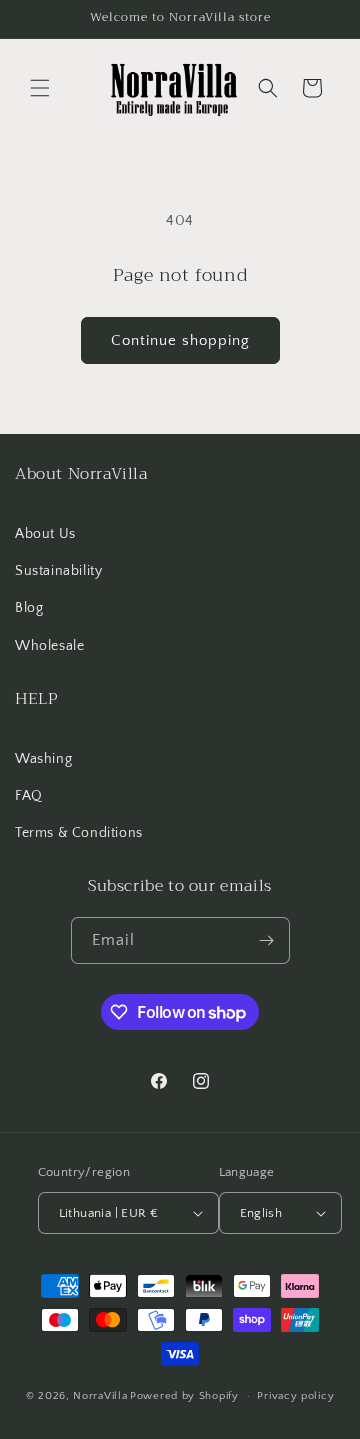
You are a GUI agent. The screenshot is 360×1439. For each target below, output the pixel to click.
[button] (40, 88)
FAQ (29, 796)
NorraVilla (100, 1396)
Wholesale (49, 646)
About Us (45, 534)
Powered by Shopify (184, 1396)
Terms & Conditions (79, 833)
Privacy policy (295, 1396)
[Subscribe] (267, 940)
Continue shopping (180, 340)
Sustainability (58, 571)
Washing (43, 759)
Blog (29, 608)
